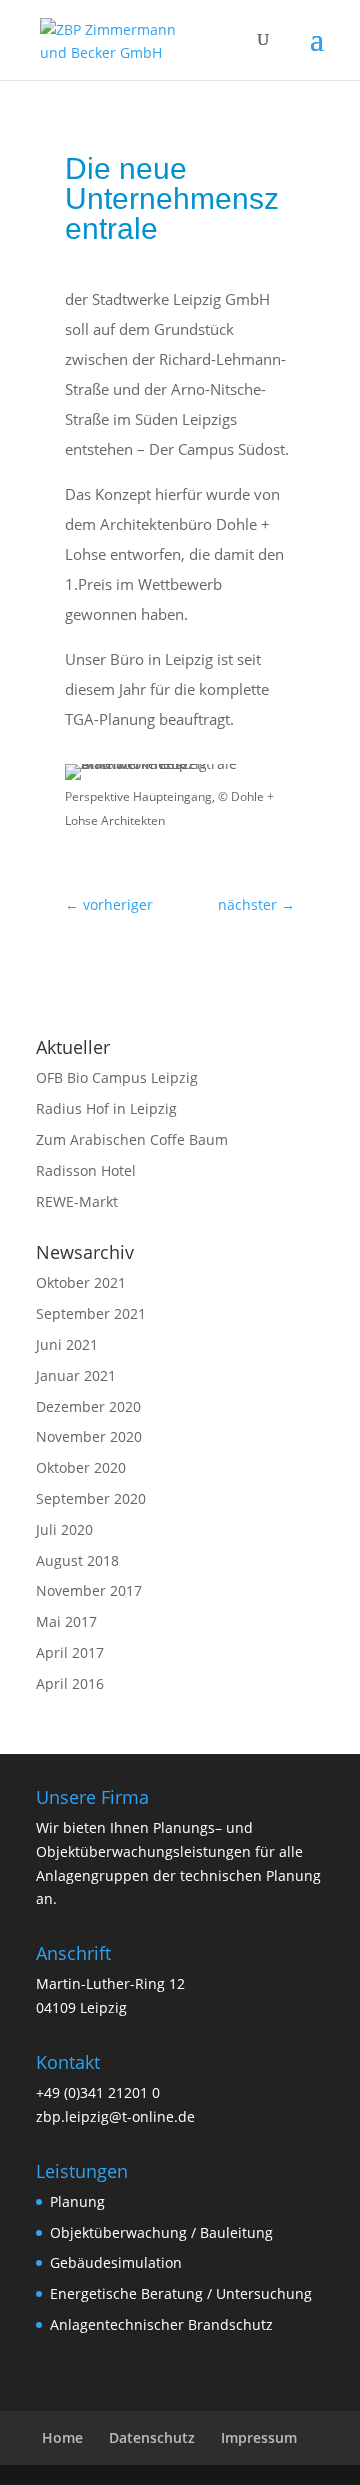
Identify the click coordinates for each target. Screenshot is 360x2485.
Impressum (259, 2437)
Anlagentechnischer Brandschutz (161, 2324)
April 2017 (70, 1652)
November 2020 (89, 1436)
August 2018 (77, 1560)
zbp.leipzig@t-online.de (115, 2116)
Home (62, 2437)
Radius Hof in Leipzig (106, 1108)
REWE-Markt (77, 1201)
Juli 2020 (64, 1529)
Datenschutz (152, 2437)
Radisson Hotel (86, 1170)
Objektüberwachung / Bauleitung (161, 2232)
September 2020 (91, 1498)
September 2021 (91, 1313)
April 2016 (70, 1683)
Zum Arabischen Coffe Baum (132, 1139)
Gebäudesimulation (116, 2262)
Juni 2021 (67, 1344)
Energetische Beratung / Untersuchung (181, 2293)
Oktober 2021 (81, 1282)
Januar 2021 (76, 1375)
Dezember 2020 (88, 1406)
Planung (77, 2201)
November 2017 (89, 1590)
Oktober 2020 (81, 1467)
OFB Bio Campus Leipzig (117, 1077)
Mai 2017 (66, 1621)
